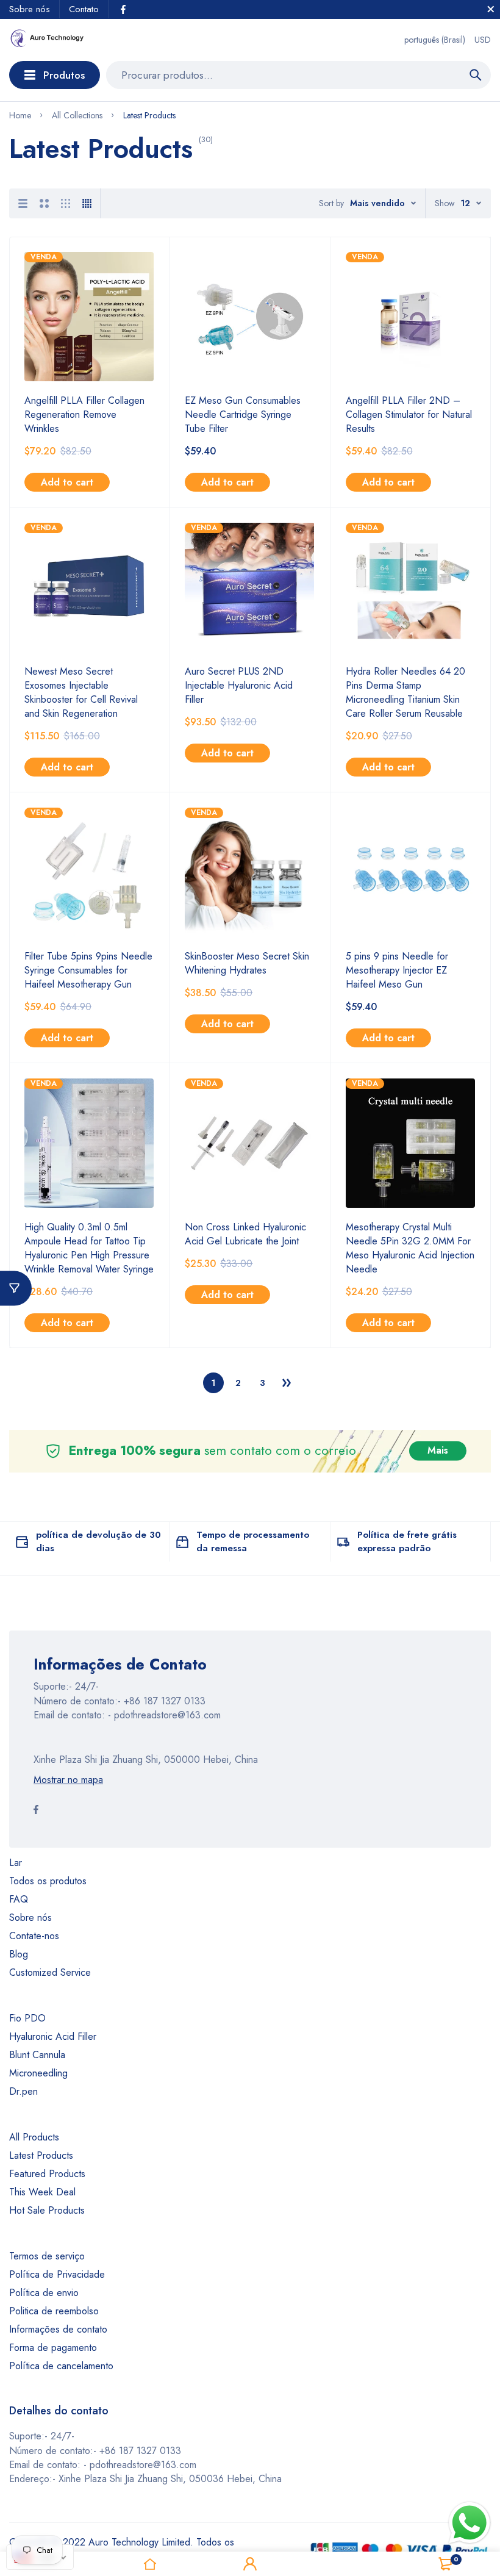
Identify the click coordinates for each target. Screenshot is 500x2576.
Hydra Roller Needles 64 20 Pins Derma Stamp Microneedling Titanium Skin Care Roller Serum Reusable (405, 692)
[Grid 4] (87, 203)
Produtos (64, 75)
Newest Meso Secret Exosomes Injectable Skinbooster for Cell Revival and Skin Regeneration (81, 692)
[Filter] (16, 1288)
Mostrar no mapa (68, 1780)
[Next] (287, 1383)
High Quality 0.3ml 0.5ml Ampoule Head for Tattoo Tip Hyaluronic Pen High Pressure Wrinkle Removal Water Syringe (89, 1248)
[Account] (250, 2564)
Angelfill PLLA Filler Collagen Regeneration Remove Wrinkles (84, 414)
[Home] (150, 2564)
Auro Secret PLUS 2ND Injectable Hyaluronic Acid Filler (239, 685)
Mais (438, 1451)
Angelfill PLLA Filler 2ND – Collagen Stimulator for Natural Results (409, 414)
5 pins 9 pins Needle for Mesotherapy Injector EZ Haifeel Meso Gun (397, 970)
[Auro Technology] (47, 40)
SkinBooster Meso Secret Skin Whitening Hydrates (247, 963)
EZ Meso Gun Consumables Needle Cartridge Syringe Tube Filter (243, 414)
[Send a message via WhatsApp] (470, 2523)
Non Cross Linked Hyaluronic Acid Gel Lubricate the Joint (245, 1234)
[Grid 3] (66, 203)
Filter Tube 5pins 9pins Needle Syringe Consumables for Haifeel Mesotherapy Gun (88, 970)
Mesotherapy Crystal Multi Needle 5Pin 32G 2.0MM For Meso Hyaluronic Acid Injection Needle (410, 1248)
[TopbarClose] (491, 9)
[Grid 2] (44, 203)
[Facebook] (123, 9)
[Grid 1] (23, 203)
